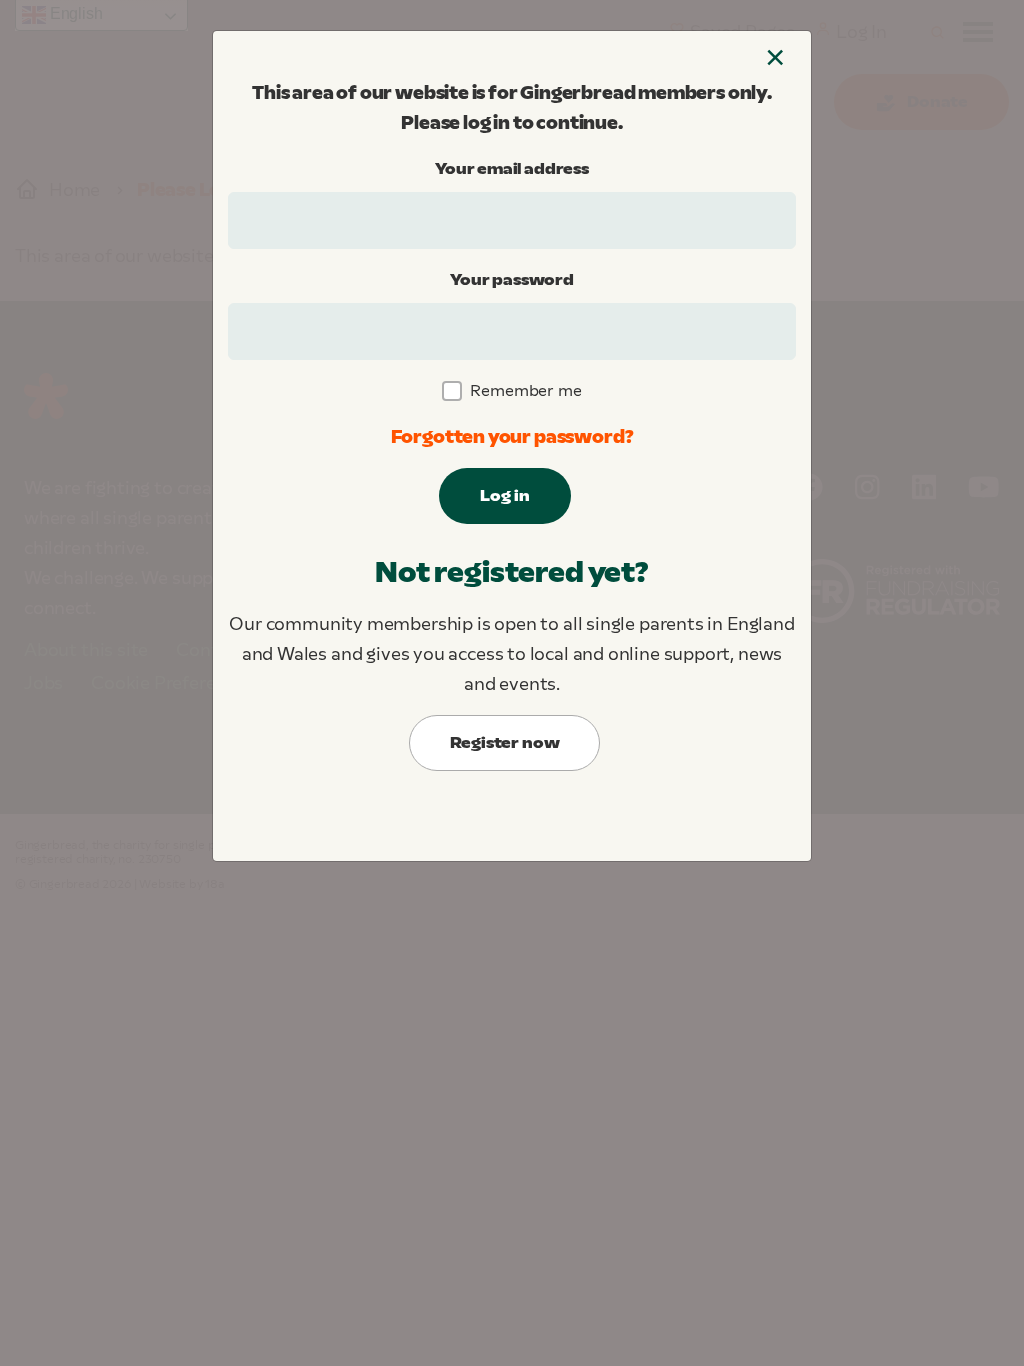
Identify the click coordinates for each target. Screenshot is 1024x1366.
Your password (512, 279)
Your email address (512, 168)
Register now (505, 742)
